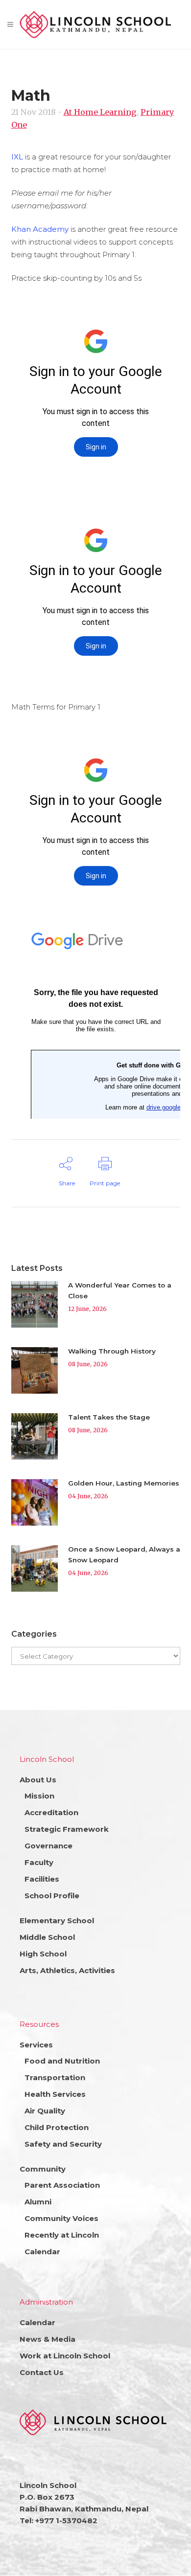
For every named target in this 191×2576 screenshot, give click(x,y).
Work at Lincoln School (65, 2356)
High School (43, 1954)
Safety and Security (63, 2144)
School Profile (52, 1896)
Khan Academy (40, 229)
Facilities (42, 1879)
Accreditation (51, 1812)
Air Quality (45, 2111)
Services (36, 2045)
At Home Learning (100, 112)
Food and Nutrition (62, 2061)
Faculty (39, 1862)
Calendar (42, 2252)
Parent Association (62, 2185)
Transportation (55, 2077)
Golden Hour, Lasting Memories (124, 1483)
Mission (39, 1796)
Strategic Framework (67, 1829)
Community (43, 2169)
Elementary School (57, 1921)
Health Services (55, 2094)
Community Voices (61, 2218)
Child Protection (57, 2127)
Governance (48, 1846)
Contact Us (42, 2372)
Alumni (38, 2202)
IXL (17, 157)
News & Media (48, 2339)
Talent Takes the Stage (109, 1417)
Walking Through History (112, 1351)
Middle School (47, 1937)
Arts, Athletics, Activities (67, 1970)
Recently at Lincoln (62, 2235)
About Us (38, 1780)
